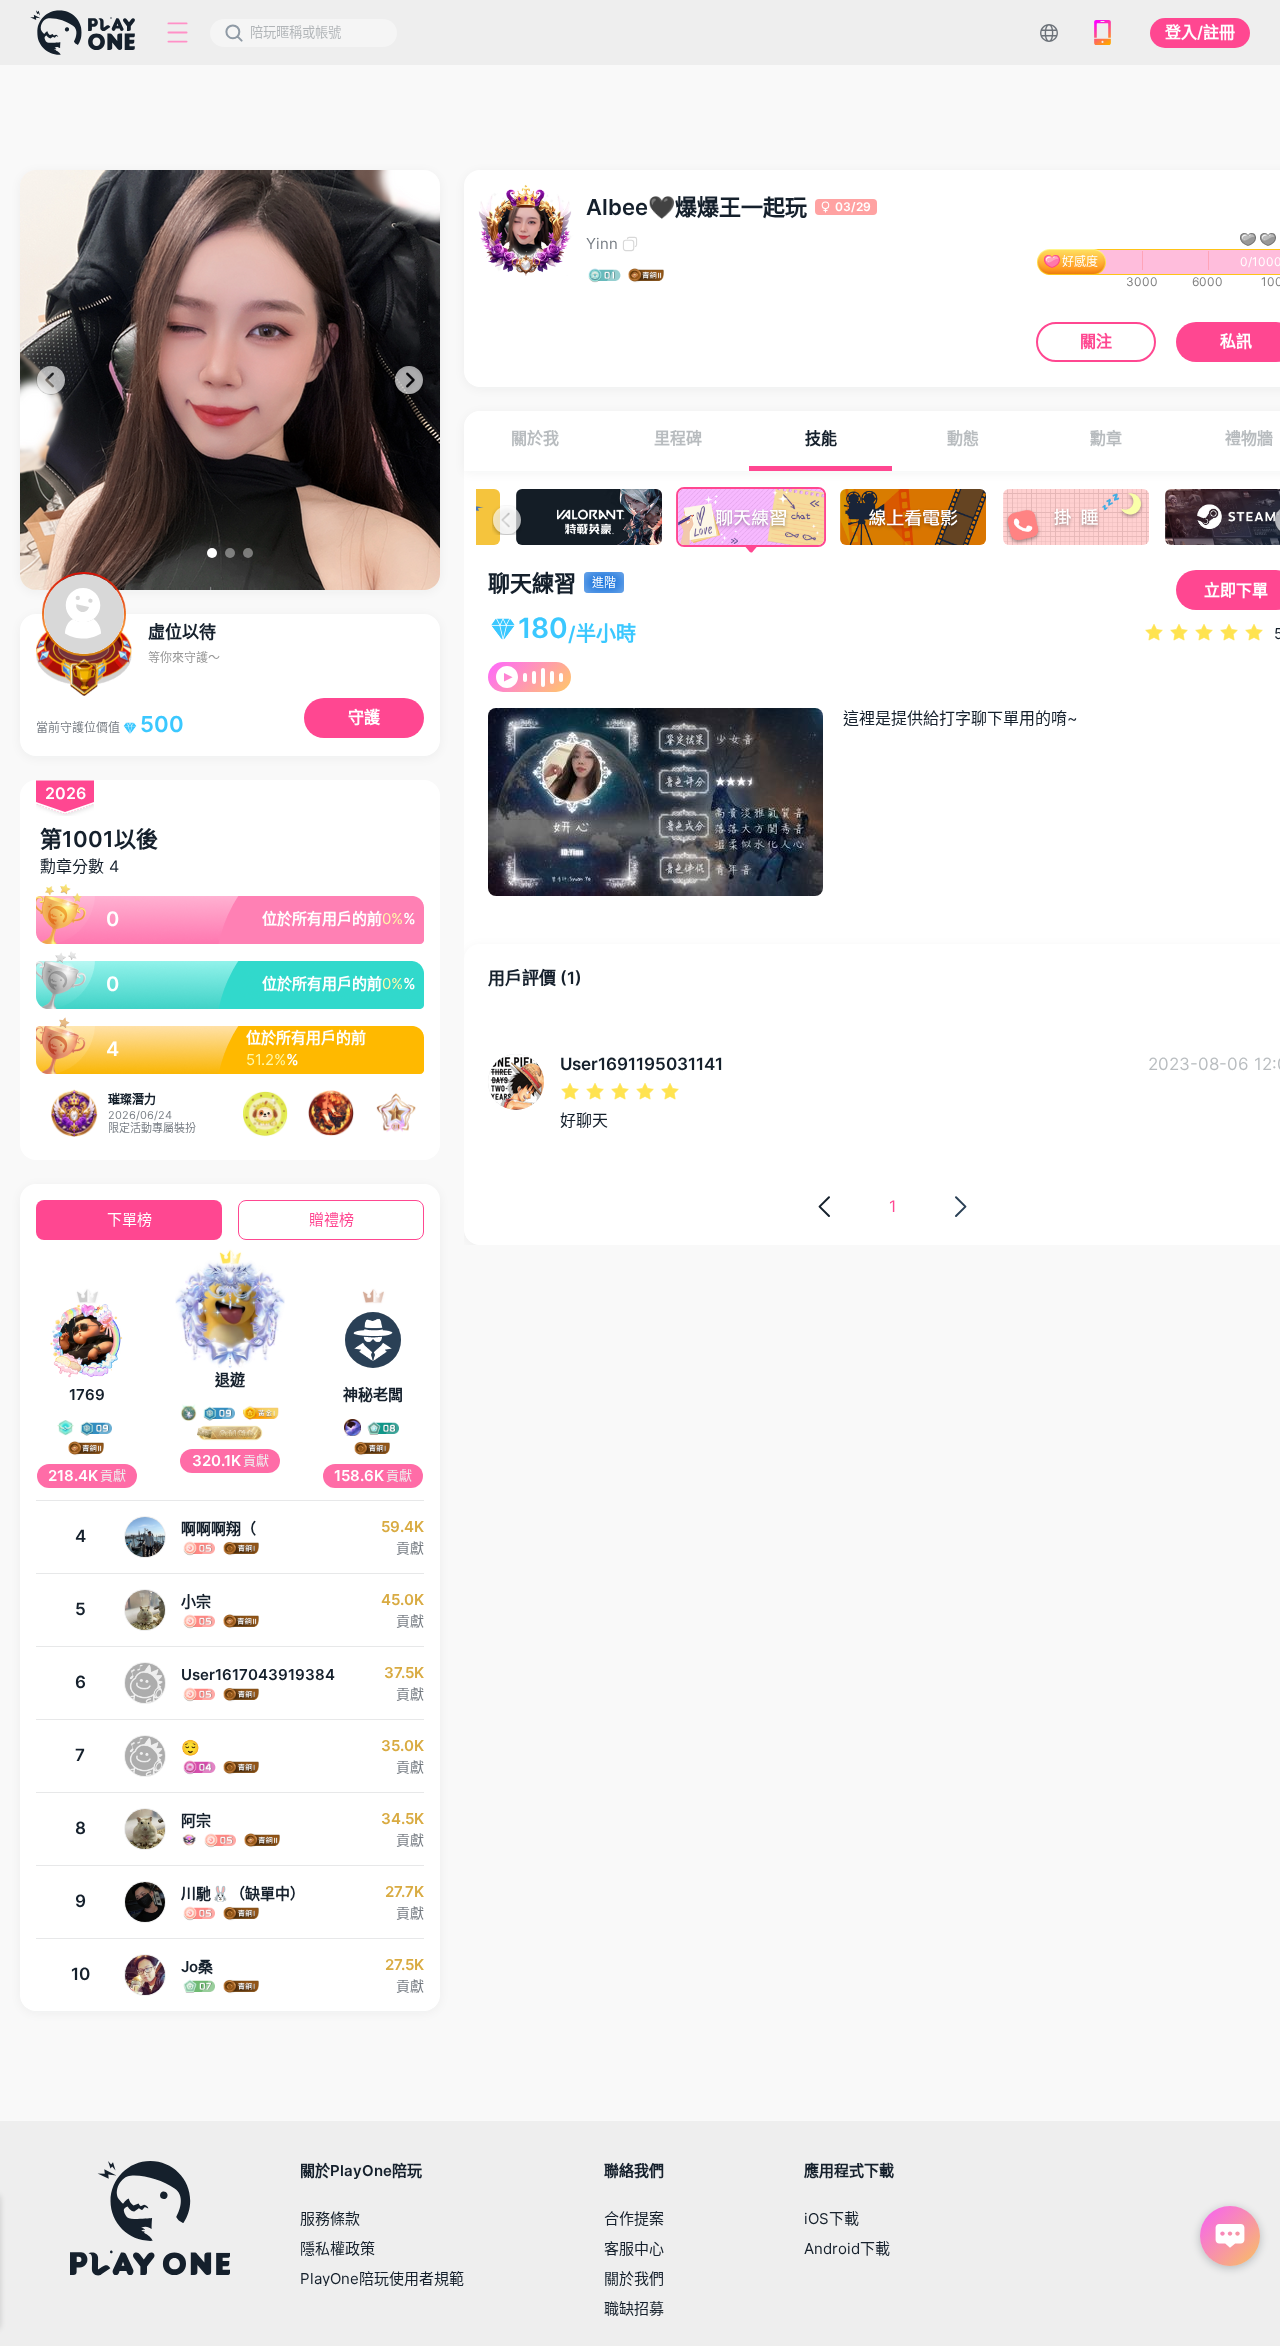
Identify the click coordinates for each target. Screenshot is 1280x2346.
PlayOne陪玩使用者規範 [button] (382, 2278)
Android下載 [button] (847, 2248)
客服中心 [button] (634, 2248)
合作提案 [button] (634, 2218)
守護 (364, 717)
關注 (1096, 341)
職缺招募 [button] (634, 2308)
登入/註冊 (1200, 32)
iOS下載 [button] (831, 2218)
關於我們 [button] (634, 2278)
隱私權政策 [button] (337, 2248)
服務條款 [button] (330, 2218)
